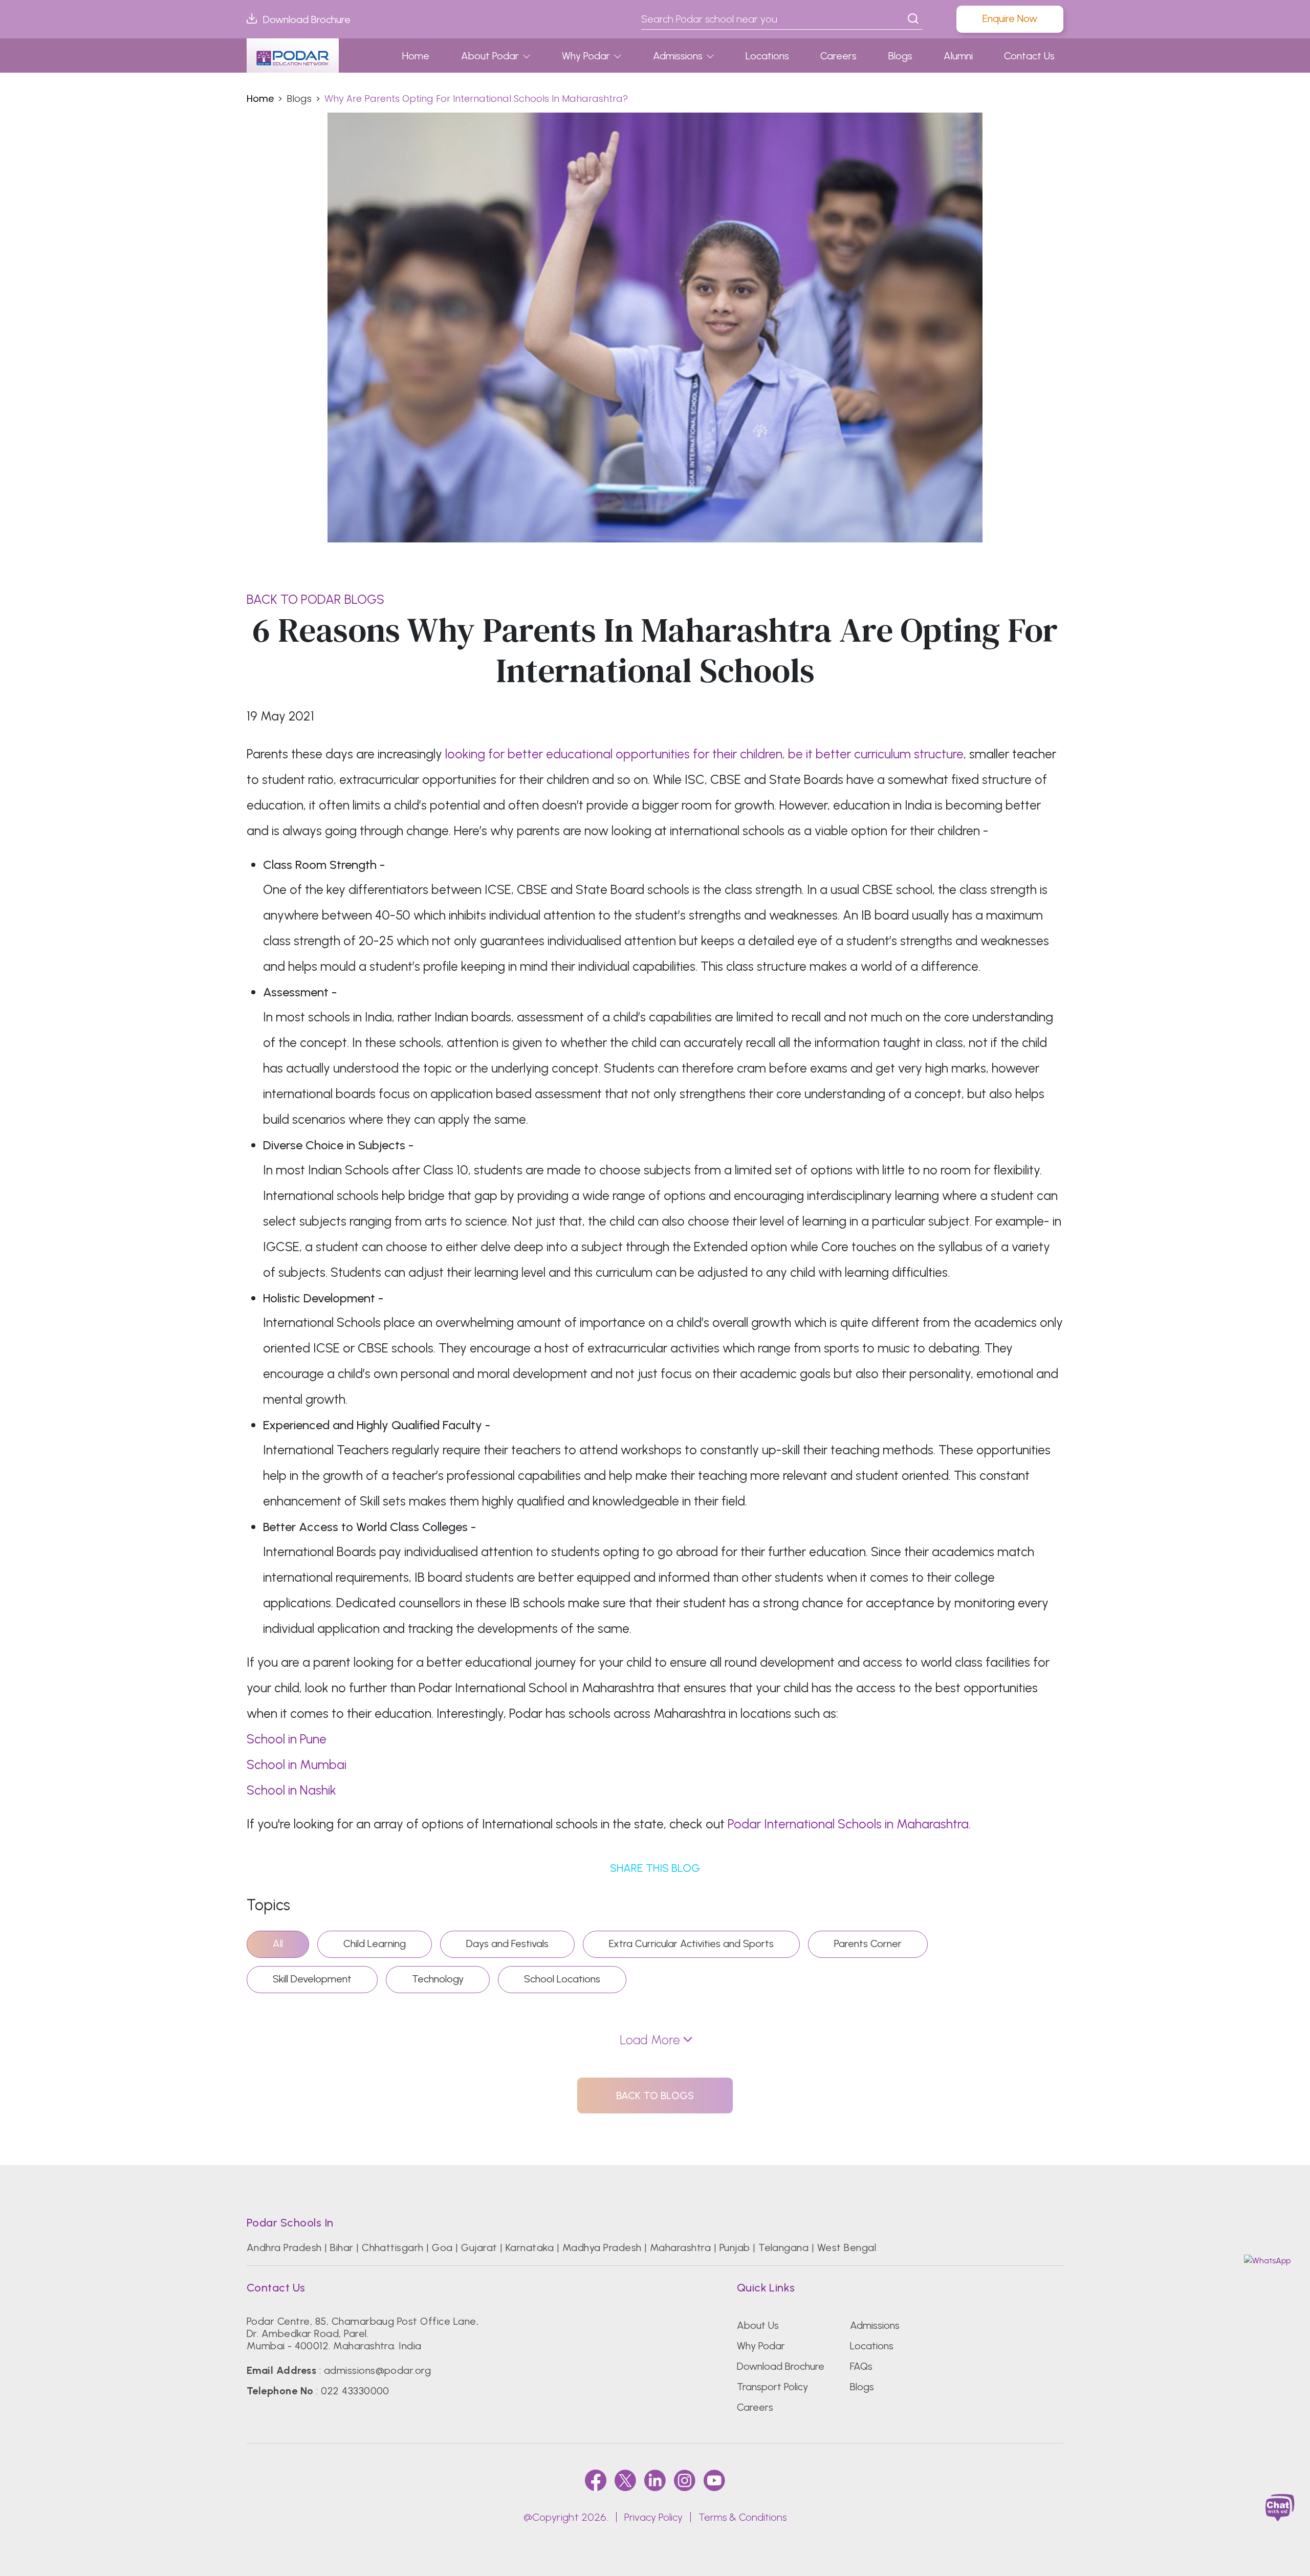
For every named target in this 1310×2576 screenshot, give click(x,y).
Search (913, 19)
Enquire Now (1010, 18)
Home (416, 56)
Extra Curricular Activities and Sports (691, 1944)
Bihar (342, 2247)
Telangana (783, 2247)
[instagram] (685, 2480)
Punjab (735, 2247)
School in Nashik (291, 1790)
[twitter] (625, 2480)
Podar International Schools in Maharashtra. (849, 1824)
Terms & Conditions (743, 2517)
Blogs (900, 56)
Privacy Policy (653, 2517)
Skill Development (312, 1979)
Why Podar (586, 56)
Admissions (678, 56)
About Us (758, 2325)
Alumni (958, 56)
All (278, 1944)
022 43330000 (355, 2391)
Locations (767, 56)
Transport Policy (772, 2387)
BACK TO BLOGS (655, 2095)
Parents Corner (868, 1944)
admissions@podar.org (378, 2370)
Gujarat (479, 2247)
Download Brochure (307, 19)
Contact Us (1029, 56)
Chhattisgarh (393, 2247)
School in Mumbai (297, 1764)
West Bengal (847, 2247)
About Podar (490, 56)
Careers (838, 56)
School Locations (562, 1979)
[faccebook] (596, 2480)
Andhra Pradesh (284, 2247)
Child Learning (375, 1944)
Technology (438, 1979)
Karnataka (530, 2247)
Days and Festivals (507, 1944)
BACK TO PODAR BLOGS (315, 599)
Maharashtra (680, 2247)
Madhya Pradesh (602, 2247)
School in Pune (287, 1739)
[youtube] (714, 2480)
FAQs (861, 2366)
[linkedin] (655, 2480)
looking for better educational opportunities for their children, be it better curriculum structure (704, 754)
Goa (442, 2247)
